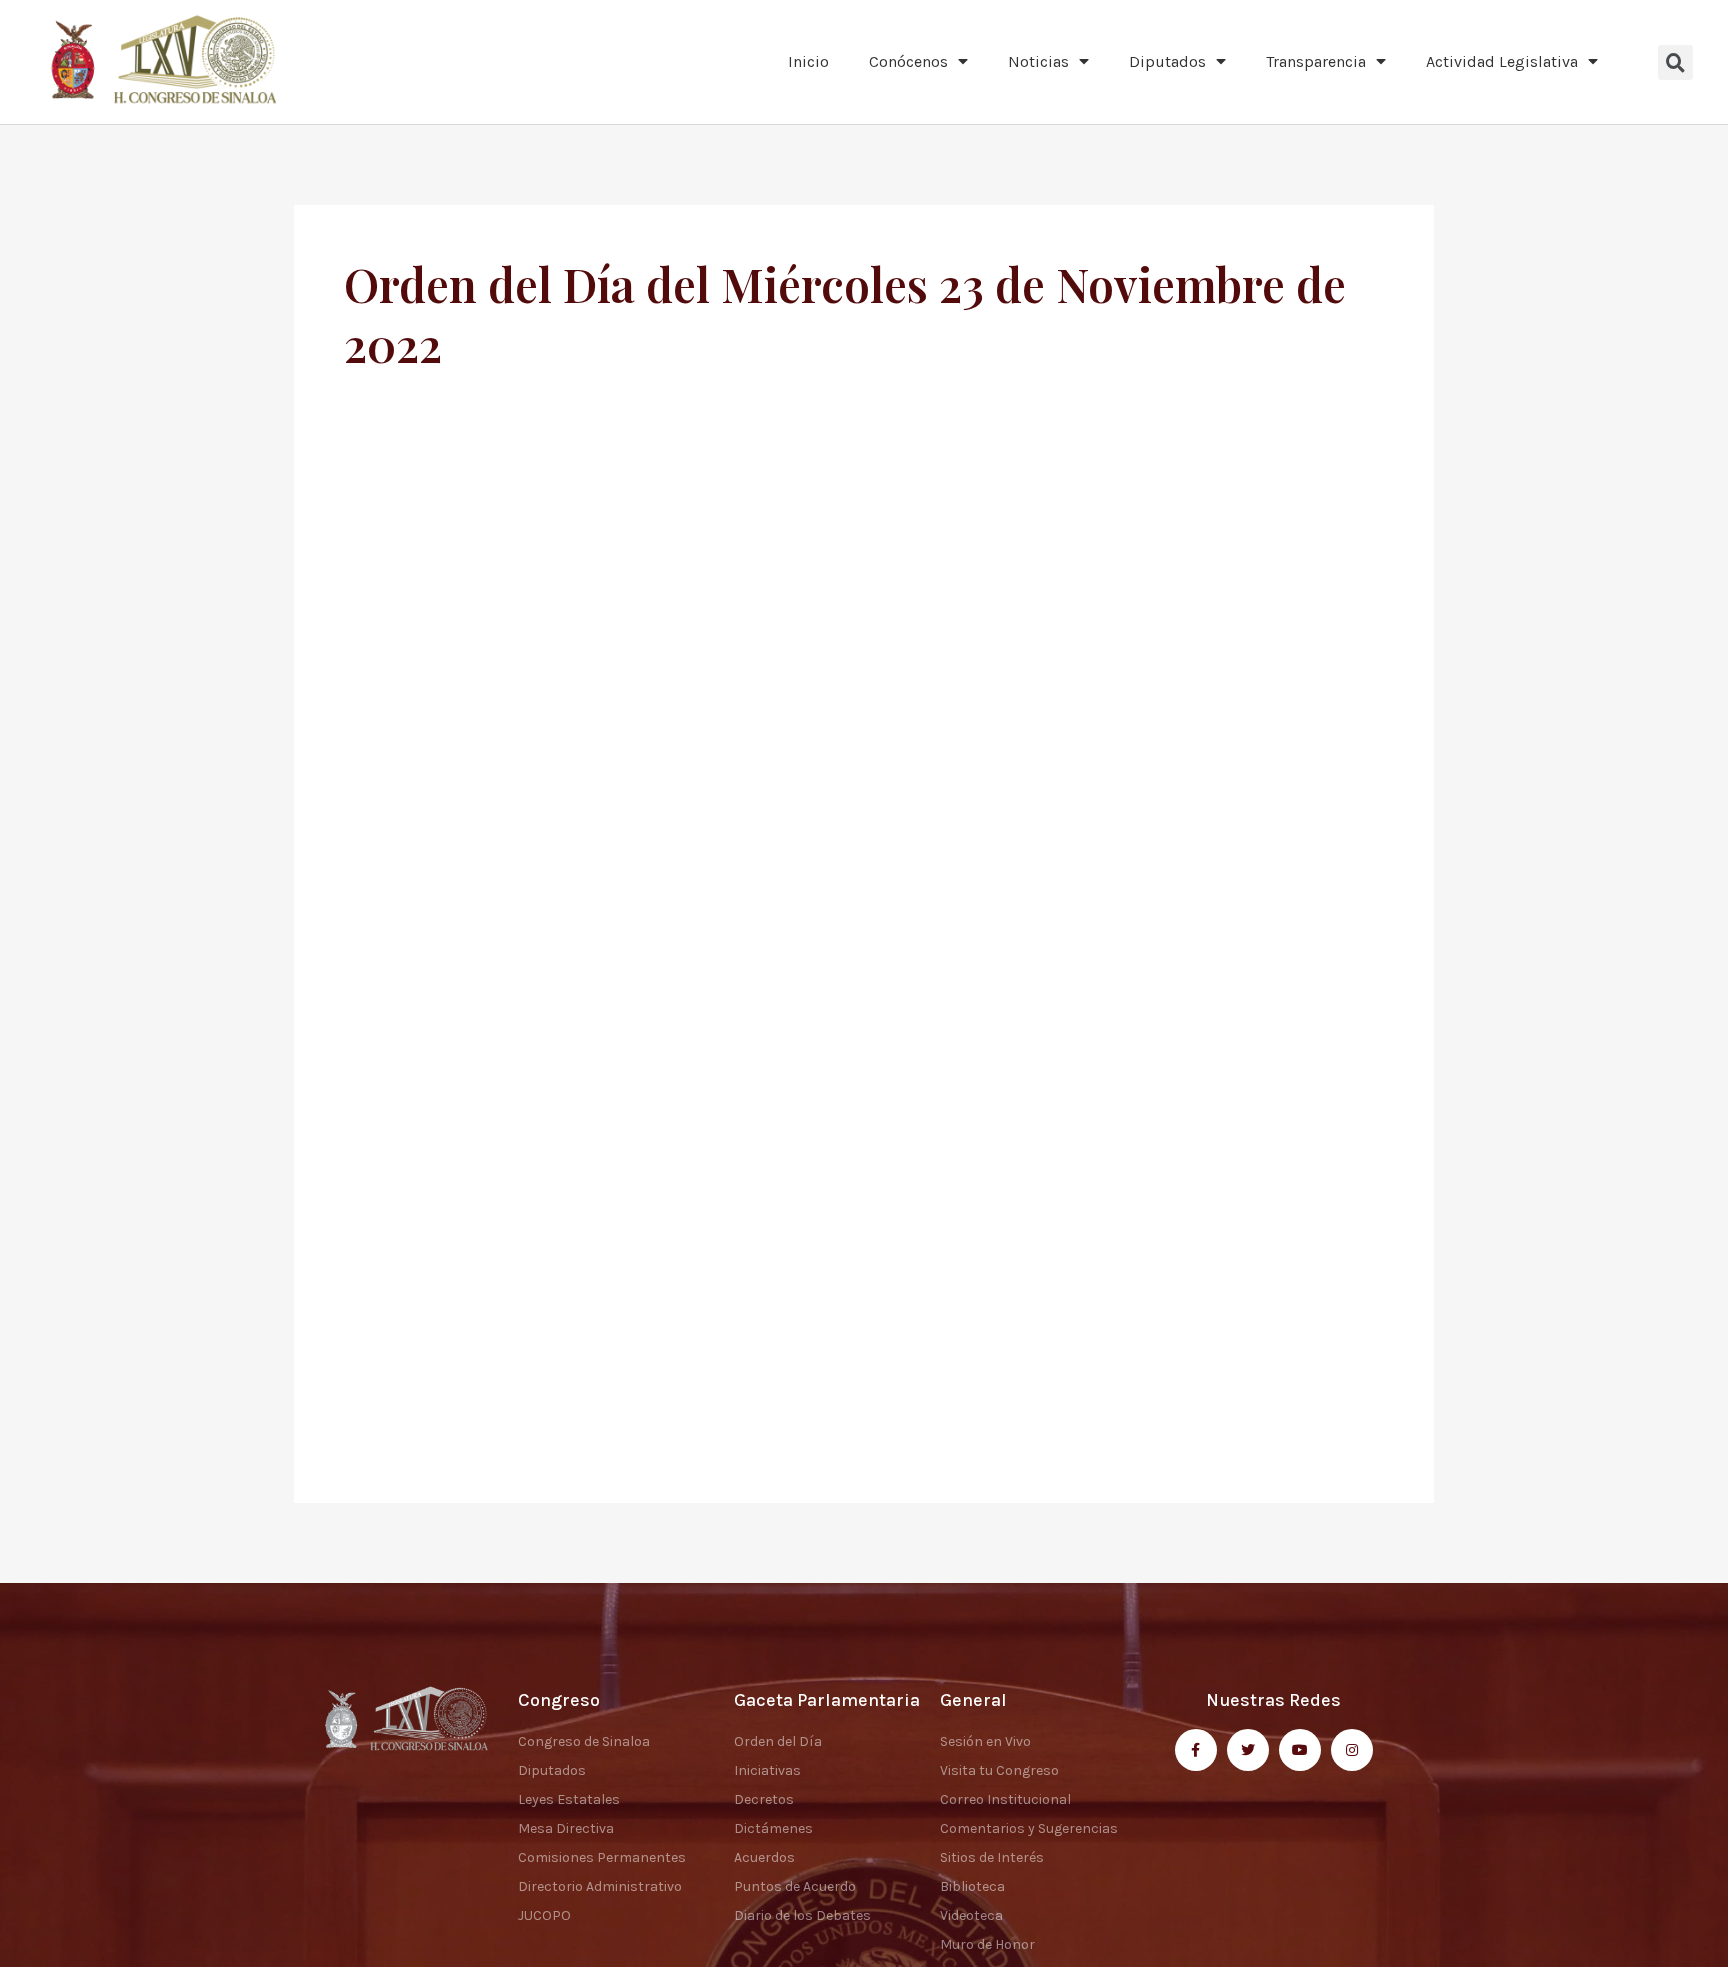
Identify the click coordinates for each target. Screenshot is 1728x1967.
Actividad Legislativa (1502, 61)
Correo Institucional (1005, 1799)
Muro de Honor (987, 1944)
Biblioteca (972, 1886)
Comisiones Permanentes (602, 1857)
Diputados (1167, 61)
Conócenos (908, 61)
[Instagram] (1352, 1750)
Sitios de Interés (992, 1857)
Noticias (1038, 61)
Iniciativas (767, 1770)
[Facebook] (1196, 1750)
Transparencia (1316, 61)
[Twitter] (1248, 1750)
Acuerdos (764, 1857)
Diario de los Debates (802, 1915)
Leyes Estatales (569, 1799)
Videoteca (971, 1915)
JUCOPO (544, 1915)
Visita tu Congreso (999, 1770)
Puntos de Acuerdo (795, 1886)
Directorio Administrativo (600, 1886)
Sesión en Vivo (985, 1741)
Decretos (764, 1799)
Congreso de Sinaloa (584, 1741)
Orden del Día (778, 1741)
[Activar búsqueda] (1675, 62)
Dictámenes (773, 1828)
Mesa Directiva (566, 1828)
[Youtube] (1300, 1750)
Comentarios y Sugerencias (1029, 1828)
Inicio (808, 61)
